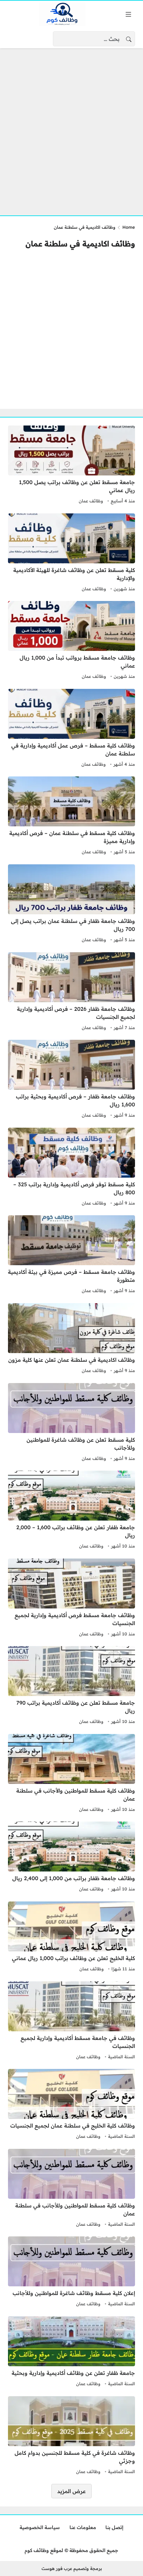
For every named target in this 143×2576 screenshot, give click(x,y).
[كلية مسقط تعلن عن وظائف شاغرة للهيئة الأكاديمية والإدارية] (71, 553)
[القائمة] (128, 14)
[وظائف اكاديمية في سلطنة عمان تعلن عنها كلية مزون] (71, 1339)
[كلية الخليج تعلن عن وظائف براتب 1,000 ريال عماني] (71, 1937)
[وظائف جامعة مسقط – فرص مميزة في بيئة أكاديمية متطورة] (71, 1255)
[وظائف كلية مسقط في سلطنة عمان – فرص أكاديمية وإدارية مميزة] (71, 816)
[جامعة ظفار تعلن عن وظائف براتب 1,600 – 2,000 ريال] (71, 1511)
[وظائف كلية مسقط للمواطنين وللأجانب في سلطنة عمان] (71, 2189)
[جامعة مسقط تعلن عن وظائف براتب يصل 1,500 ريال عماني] (71, 465)
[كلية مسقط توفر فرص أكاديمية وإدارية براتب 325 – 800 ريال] (71, 1168)
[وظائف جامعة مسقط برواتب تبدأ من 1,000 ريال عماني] (71, 641)
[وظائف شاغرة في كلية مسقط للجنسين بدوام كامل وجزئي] (71, 2436)
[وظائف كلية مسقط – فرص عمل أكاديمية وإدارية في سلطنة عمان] (71, 729)
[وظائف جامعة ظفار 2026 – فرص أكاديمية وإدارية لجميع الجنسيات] (71, 992)
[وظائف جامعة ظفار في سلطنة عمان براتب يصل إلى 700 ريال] (71, 904)
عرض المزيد (71, 2491)
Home (129, 227)
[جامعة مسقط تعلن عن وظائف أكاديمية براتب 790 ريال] (71, 1686)
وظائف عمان (91, 501)
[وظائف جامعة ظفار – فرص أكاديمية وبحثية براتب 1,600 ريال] (71, 1080)
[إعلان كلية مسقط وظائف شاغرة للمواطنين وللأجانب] (71, 2272)
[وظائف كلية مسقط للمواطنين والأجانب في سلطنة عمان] (71, 1774)
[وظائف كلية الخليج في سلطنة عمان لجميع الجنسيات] (71, 2105)
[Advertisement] (71, 128)
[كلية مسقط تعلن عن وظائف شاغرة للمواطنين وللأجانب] (71, 1423)
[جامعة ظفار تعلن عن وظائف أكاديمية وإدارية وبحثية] (71, 2352)
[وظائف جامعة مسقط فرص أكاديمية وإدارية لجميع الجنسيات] (71, 1598)
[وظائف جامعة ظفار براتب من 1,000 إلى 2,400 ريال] (71, 1858)
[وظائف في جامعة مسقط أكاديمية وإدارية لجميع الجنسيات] (71, 2021)
